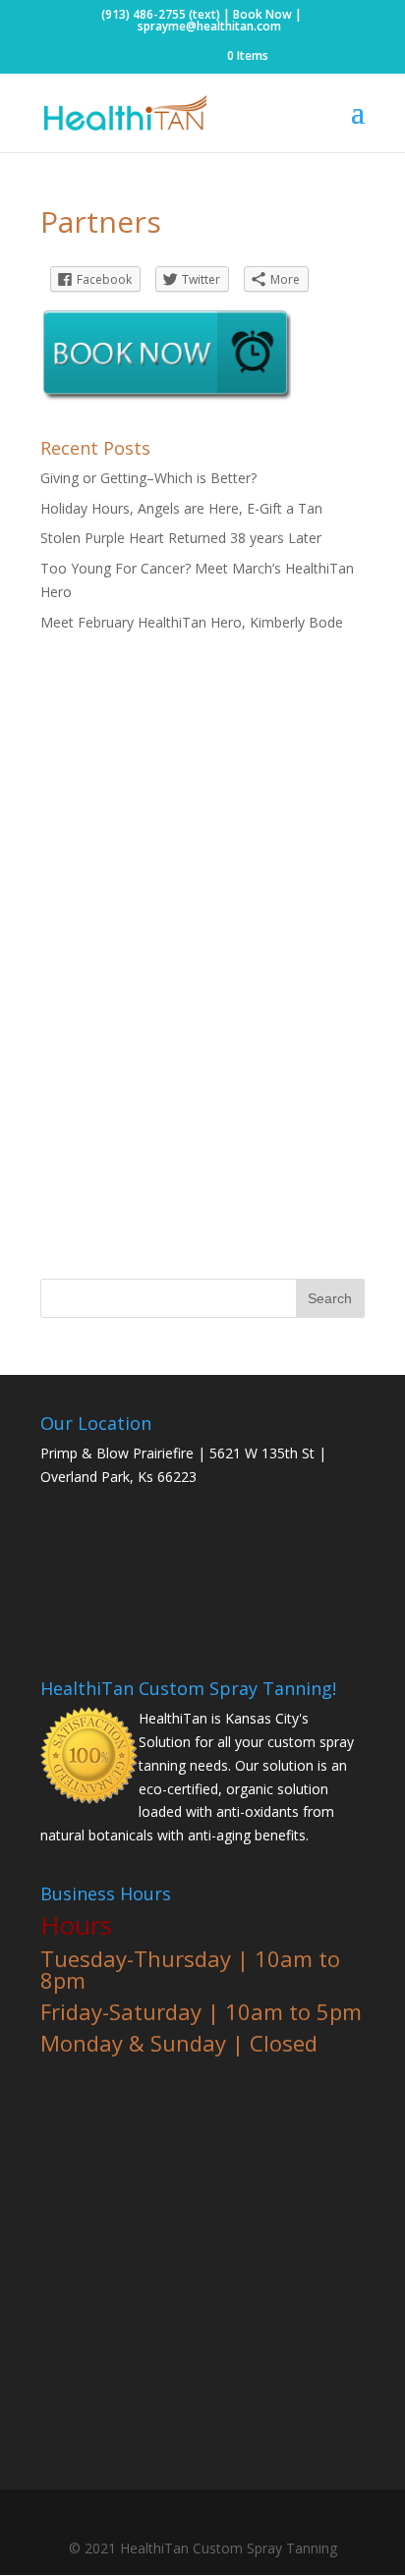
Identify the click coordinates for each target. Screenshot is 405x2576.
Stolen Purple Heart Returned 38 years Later (181, 538)
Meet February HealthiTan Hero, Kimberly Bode (192, 622)
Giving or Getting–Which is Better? (148, 478)
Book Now (262, 14)
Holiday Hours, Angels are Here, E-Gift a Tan (181, 508)
